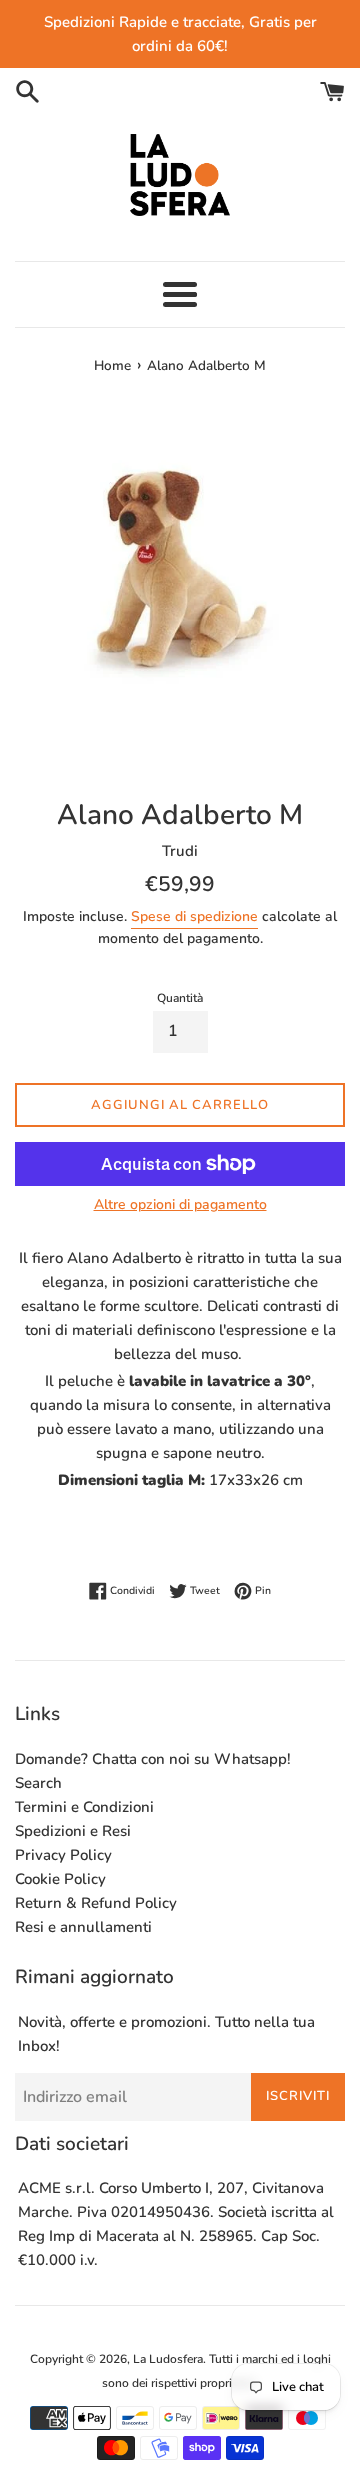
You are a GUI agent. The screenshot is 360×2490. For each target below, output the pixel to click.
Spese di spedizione (194, 916)
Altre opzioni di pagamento (180, 1204)
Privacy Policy (63, 1855)
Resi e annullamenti (83, 1927)
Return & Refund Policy (96, 1903)
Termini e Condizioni (84, 1807)
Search (38, 1783)
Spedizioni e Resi (73, 1831)
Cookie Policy (60, 1879)
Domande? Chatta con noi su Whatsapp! (153, 1759)
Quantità (180, 998)
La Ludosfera (168, 2359)
